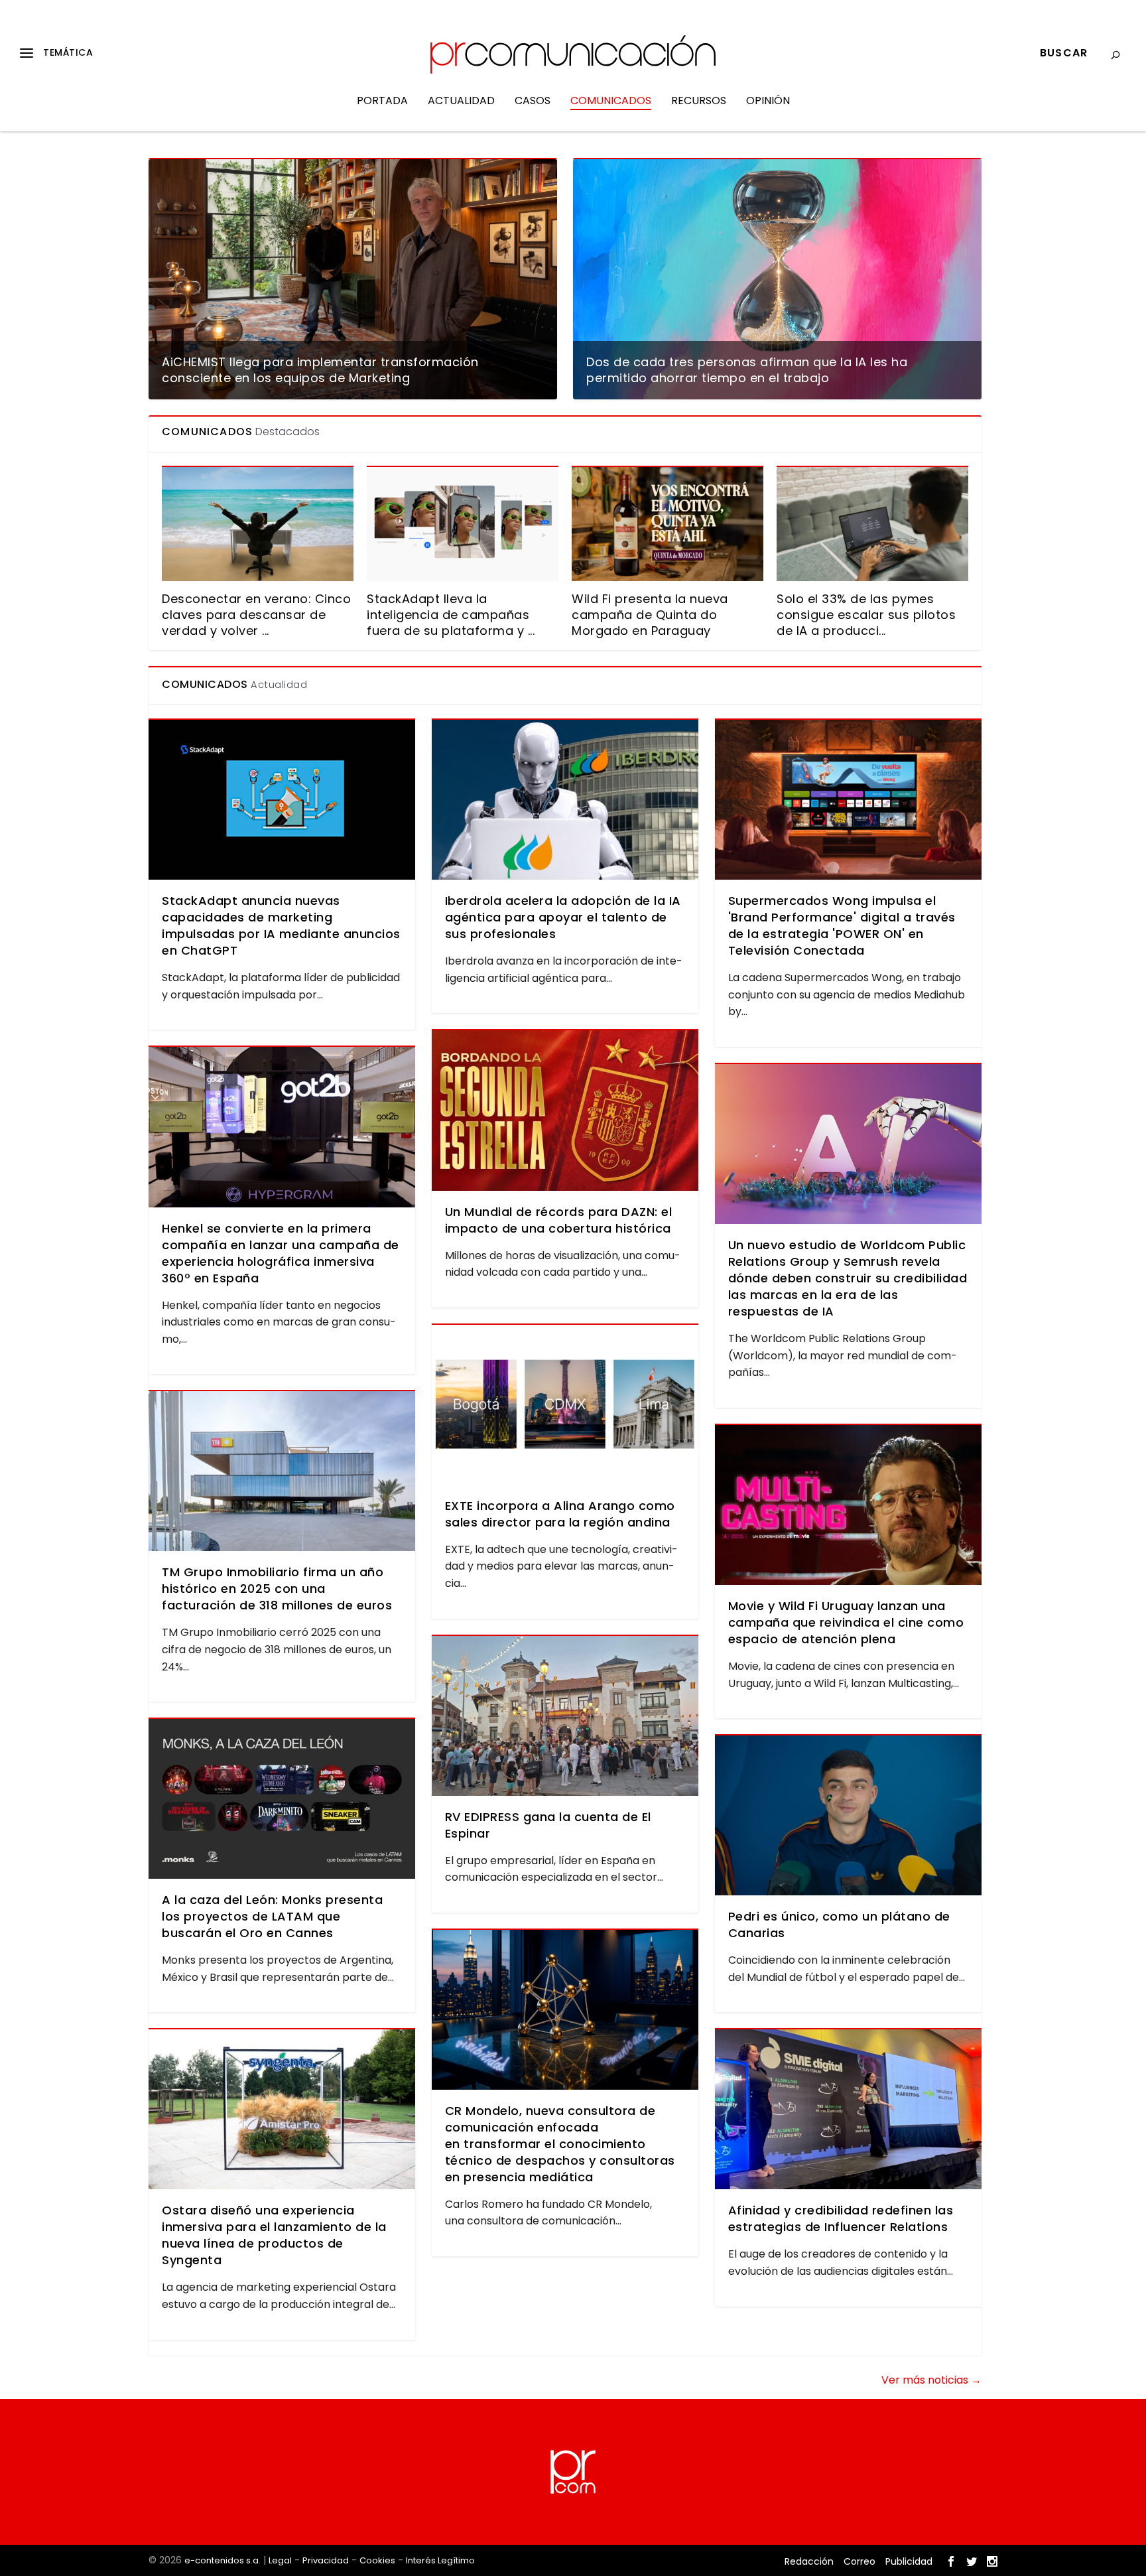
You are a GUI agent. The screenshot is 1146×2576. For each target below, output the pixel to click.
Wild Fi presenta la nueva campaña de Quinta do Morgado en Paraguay (650, 615)
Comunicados (611, 102)
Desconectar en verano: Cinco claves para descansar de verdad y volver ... (256, 615)
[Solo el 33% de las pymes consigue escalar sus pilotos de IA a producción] (872, 523)
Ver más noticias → (931, 2380)
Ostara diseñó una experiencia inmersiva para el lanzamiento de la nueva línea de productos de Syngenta (274, 2235)
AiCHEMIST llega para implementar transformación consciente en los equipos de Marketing (320, 370)
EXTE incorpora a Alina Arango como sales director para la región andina (560, 1514)
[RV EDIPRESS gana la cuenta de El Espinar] (565, 1716)
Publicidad (909, 2561)
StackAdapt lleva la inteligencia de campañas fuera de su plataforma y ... (451, 615)
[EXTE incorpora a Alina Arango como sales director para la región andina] (565, 1405)
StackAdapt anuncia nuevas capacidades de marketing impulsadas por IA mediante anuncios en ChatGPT (281, 925)
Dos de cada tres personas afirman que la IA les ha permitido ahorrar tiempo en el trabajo (747, 370)
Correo (859, 2561)
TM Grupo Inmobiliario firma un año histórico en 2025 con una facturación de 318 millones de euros (277, 1589)
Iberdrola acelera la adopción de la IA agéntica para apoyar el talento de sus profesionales (563, 917)
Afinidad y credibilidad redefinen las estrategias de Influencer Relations (841, 2218)
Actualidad (461, 102)
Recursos (699, 102)
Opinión (768, 102)
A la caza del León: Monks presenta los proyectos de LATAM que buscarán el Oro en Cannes (272, 1916)
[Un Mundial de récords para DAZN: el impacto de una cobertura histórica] (565, 1110)
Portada (382, 102)
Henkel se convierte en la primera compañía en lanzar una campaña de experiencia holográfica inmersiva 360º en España (281, 1253)
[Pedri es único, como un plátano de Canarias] (848, 1815)
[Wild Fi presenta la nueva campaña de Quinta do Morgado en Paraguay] (668, 523)
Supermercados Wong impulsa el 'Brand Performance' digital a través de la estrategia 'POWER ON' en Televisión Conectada (842, 925)
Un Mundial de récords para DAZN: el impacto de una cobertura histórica (559, 1220)
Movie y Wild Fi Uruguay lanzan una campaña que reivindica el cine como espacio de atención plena (846, 1622)
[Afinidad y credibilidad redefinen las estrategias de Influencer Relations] (848, 2109)
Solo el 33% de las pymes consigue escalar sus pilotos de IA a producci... (866, 615)
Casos (533, 102)
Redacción (809, 2561)
